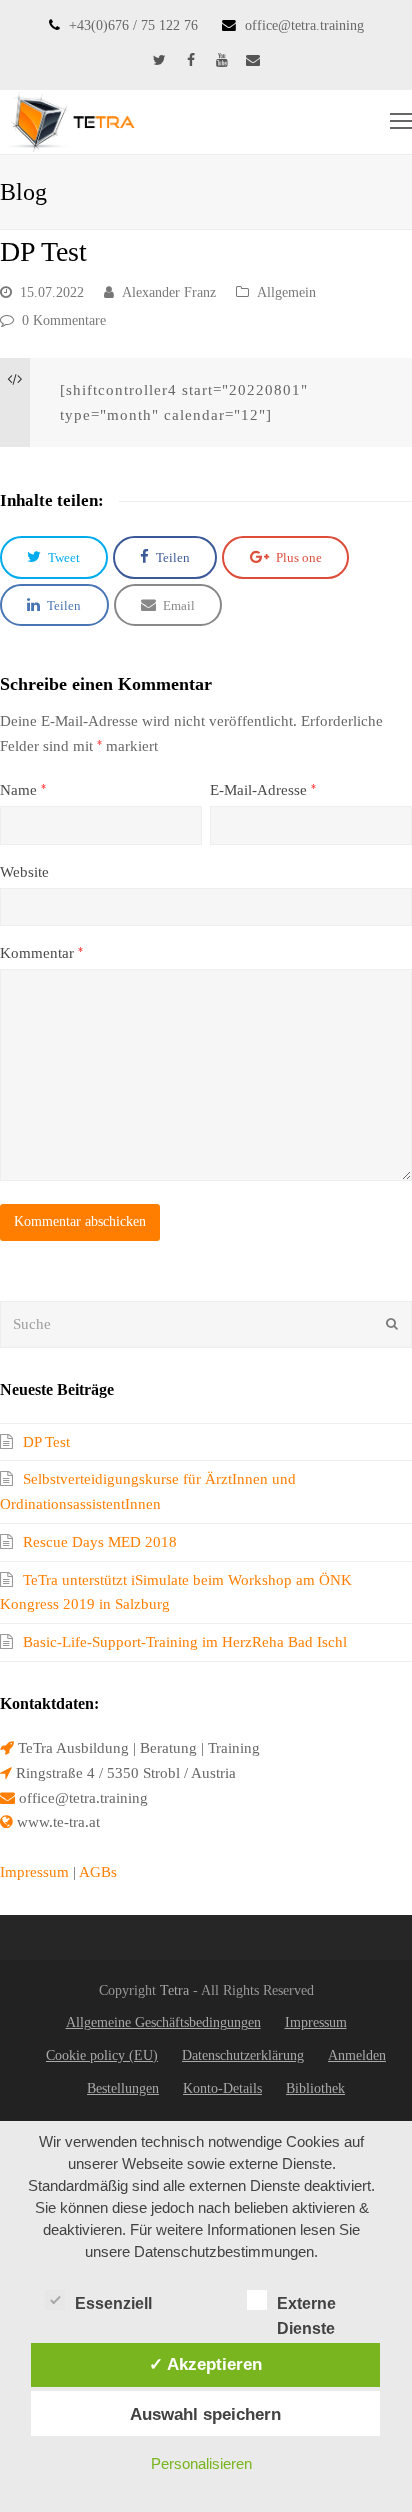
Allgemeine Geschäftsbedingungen (163, 2022)
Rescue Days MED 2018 (100, 1542)
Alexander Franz (169, 292)
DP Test (46, 1442)
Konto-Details (222, 2088)
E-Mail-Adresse (263, 790)
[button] (54, 557)
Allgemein (286, 292)
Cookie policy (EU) (102, 2055)
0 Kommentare (64, 320)
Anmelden (357, 2055)
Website (24, 872)
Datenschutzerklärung (243, 2055)
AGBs (98, 1872)
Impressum (34, 1872)
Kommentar (41, 953)
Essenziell (113, 2303)
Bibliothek (315, 2088)
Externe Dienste (306, 2305)
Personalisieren (201, 2463)
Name (23, 790)
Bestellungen (123, 2088)
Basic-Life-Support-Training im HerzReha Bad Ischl (185, 1642)
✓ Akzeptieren (205, 2364)
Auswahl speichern (205, 2414)
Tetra (174, 1990)
